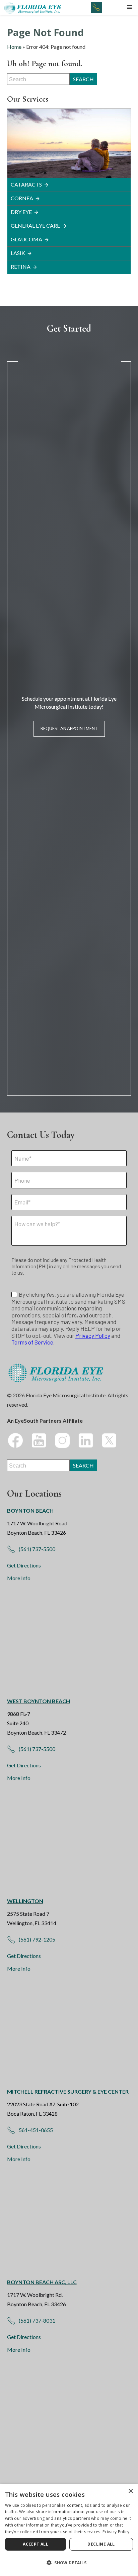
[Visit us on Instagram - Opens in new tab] (62, 1440)
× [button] (130, 2491)
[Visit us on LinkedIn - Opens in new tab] (86, 1440)
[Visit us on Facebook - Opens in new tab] (15, 1440)
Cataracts (26, 184)
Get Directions (24, 1565)
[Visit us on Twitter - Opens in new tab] (109, 1440)
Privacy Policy (116, 2532)
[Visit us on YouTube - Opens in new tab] (39, 1440)
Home (14, 47)
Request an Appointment (69, 728)
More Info (19, 1578)
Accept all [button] (36, 2544)
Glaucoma (26, 239)
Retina (21, 267)
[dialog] (69, 2530)
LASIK (18, 253)
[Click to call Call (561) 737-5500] (96, 7)
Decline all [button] (101, 2544)
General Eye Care (35, 225)
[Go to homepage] (33, 7)
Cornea (22, 198)
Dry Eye (21, 212)
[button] (130, 7)
